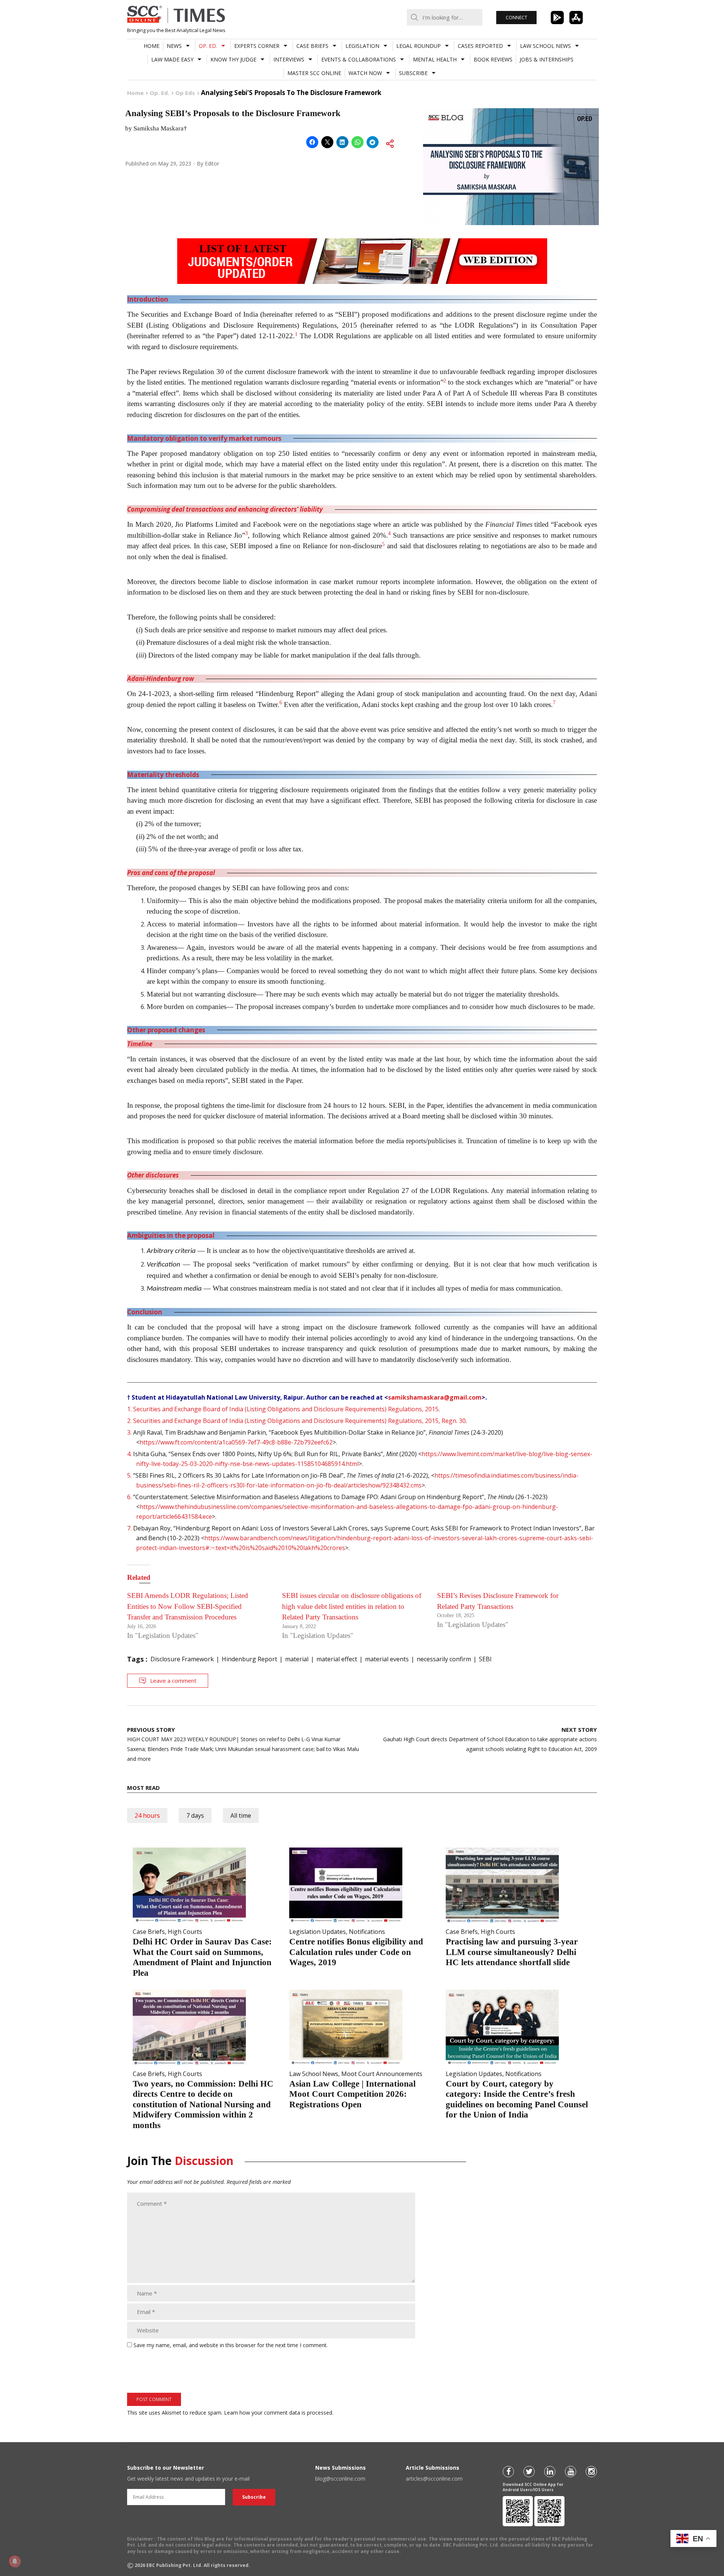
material (297, 1659)
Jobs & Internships (547, 59)
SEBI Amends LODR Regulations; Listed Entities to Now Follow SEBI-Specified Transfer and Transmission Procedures (188, 1606)
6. (129, 1497)
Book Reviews (493, 59)
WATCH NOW (365, 73)
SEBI (485, 1659)
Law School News (545, 46)
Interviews (289, 59)
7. (129, 1528)
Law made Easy (172, 59)
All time (241, 1815)
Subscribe (413, 73)
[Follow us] (508, 2472)
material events (387, 1659)
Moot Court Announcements (382, 2074)
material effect (337, 1659)
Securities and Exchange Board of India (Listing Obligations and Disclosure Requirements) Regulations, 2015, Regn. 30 (299, 1421)
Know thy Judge (233, 59)
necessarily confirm (444, 1659)
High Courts (185, 1932)
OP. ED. (208, 46)
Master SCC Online (314, 73)
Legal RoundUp (419, 46)
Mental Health (435, 59)
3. (129, 1432)
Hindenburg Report (249, 1659)
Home (152, 46)
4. (129, 1454)
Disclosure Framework (182, 1659)
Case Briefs (312, 46)
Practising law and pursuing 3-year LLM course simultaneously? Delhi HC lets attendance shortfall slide (512, 1952)
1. (129, 1409)
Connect (516, 18)
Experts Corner (257, 46)
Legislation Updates (318, 1932)
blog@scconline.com (340, 2479)
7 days (195, 1815)
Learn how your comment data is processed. (279, 2413)
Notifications (367, 1932)
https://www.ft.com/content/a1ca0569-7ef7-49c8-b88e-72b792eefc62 (236, 1442)
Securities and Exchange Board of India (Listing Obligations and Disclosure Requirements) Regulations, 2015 (286, 1409)
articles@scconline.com (434, 2479)
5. (129, 1475)
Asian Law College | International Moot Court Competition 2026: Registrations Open (352, 2094)
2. (129, 1421)
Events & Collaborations (359, 59)
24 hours (147, 1815)
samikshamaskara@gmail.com (435, 1397)
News (174, 46)
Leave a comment (173, 1681)
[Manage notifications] (15, 2561)
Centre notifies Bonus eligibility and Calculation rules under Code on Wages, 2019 (356, 1952)
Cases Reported (480, 46)
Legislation (362, 46)
